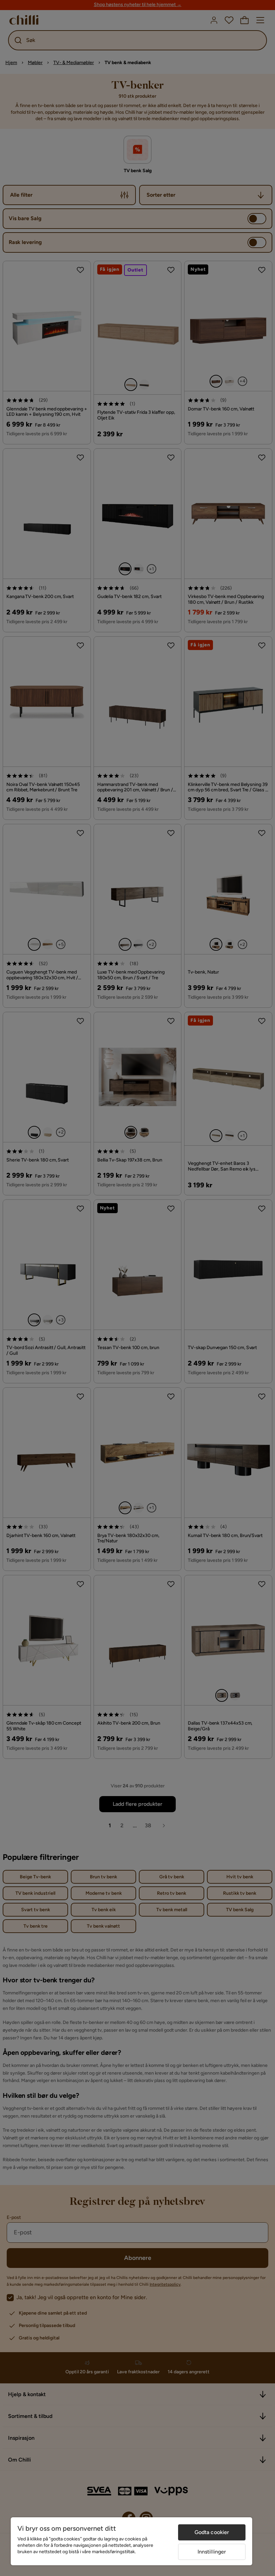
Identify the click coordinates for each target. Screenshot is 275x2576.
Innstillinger (212, 2552)
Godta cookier (212, 2532)
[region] (131, 2541)
